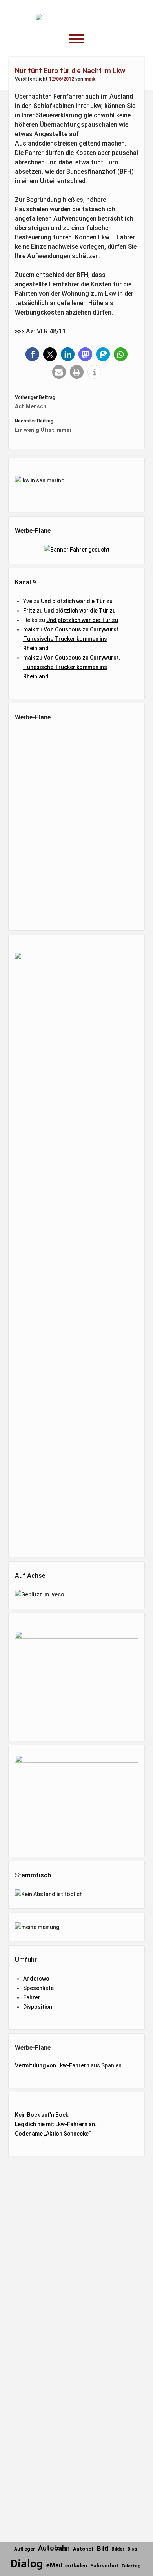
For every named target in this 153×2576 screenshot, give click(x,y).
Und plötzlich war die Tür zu (77, 601)
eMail (54, 2565)
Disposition (38, 2007)
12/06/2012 (62, 79)
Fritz (29, 611)
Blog (132, 2549)
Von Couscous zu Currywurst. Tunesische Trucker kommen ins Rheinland (72, 639)
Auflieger (25, 2549)
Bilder (118, 2549)
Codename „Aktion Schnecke (52, 2134)
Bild (103, 2548)
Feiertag (131, 2566)
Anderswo (36, 1979)
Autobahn (54, 2548)
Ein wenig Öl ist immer (43, 430)
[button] (32, 354)
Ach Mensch (31, 406)
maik (90, 79)
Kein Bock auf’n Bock (42, 2115)
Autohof (83, 2549)
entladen (76, 2566)
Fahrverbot (104, 2566)
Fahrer (32, 1997)
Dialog (27, 2564)
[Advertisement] (78, 824)
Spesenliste (38, 1988)
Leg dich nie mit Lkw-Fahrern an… (57, 2124)
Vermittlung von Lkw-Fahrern (52, 2065)
